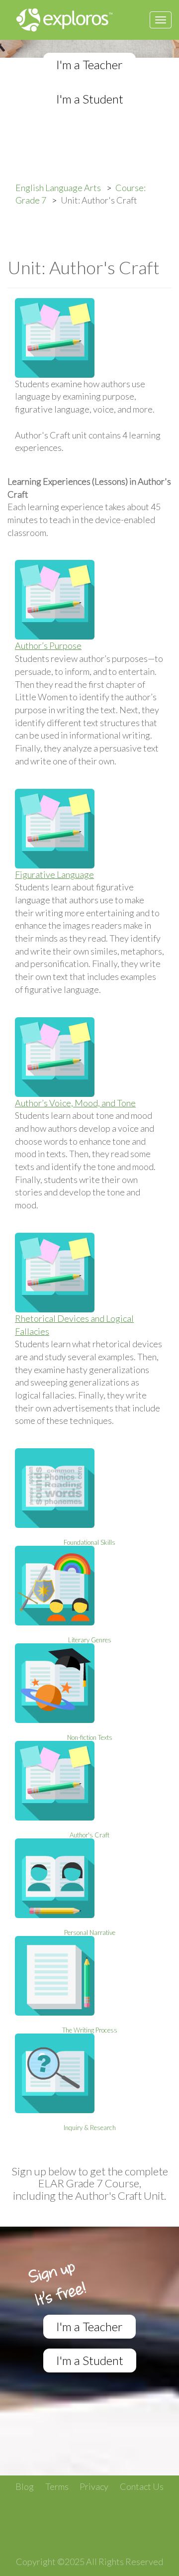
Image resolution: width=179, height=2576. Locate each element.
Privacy (94, 2486)
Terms (57, 2486)
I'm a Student (90, 99)
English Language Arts (58, 188)
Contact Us (142, 2486)
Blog (25, 2486)
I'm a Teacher (89, 64)
